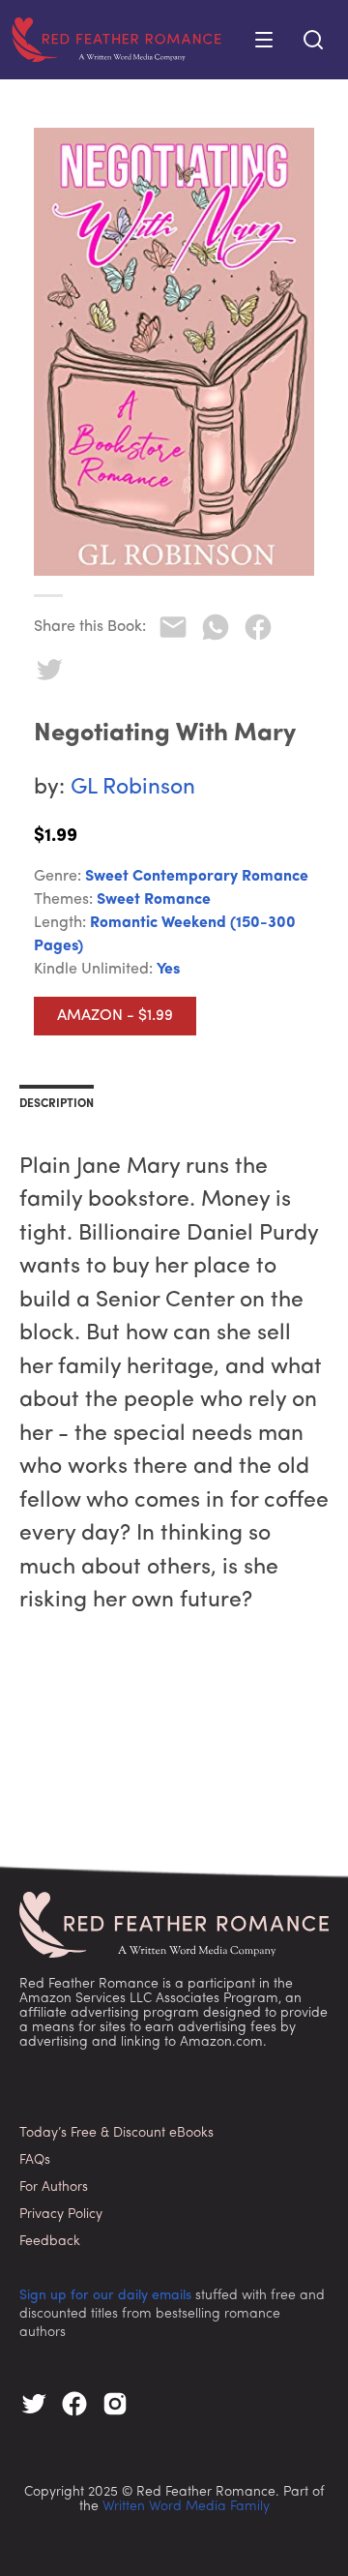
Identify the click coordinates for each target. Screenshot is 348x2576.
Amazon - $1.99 (115, 1016)
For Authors (54, 2187)
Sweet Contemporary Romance (197, 877)
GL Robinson (133, 788)
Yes (168, 970)
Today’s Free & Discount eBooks (116, 2133)
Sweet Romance (154, 900)
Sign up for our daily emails (105, 2296)
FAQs (35, 2160)
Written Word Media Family (186, 2507)
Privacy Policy (61, 2215)
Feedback (50, 2242)
